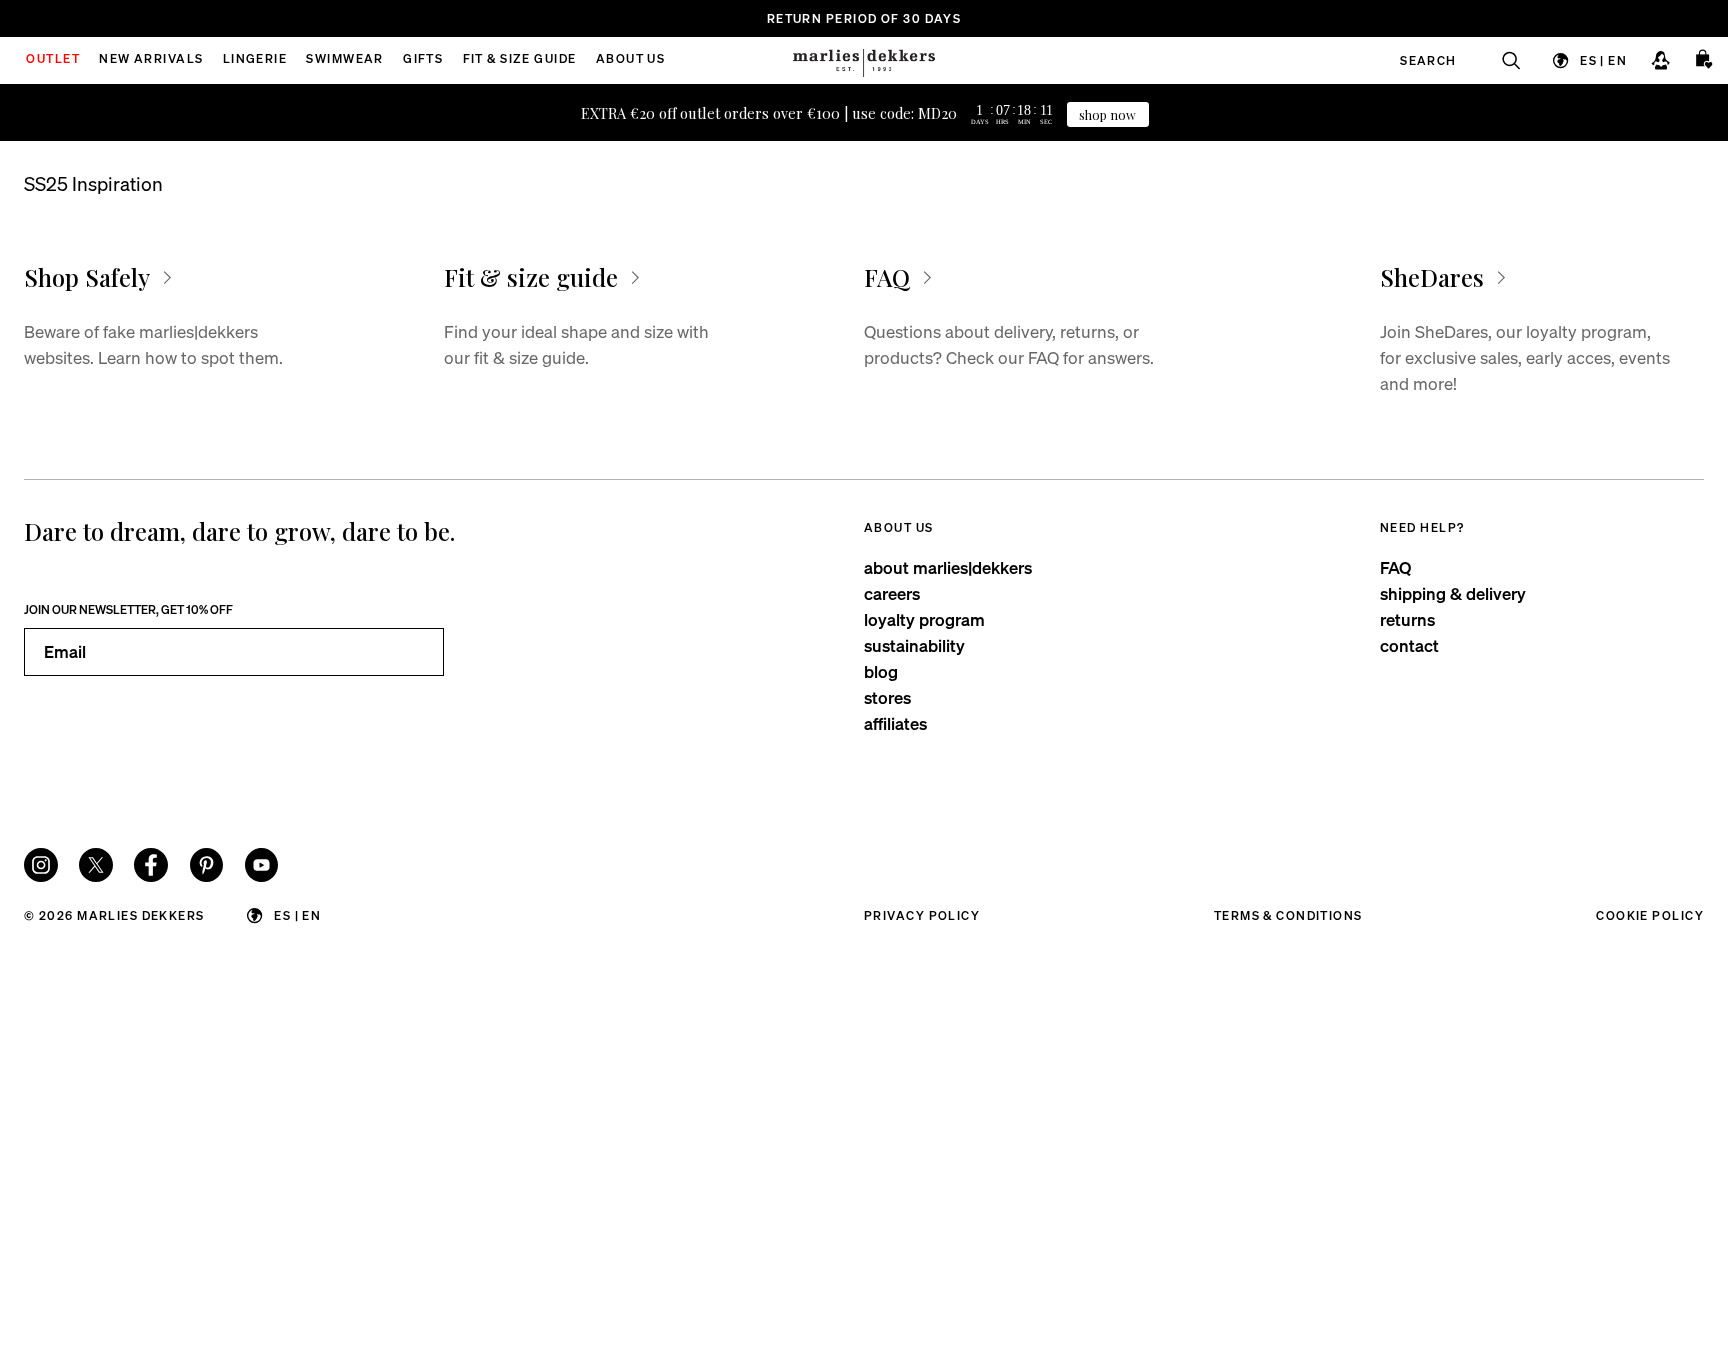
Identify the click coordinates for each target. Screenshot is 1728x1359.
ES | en (1603, 59)
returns (1407, 619)
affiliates (895, 723)
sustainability (914, 645)
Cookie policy (1650, 915)
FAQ (1395, 567)
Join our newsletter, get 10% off (128, 609)
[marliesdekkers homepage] (863, 60)
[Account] (1660, 60)
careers (892, 593)
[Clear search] (1501, 60)
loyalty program (924, 619)
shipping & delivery (1453, 593)
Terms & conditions (1288, 915)
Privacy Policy (922, 915)
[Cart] (1705, 60)
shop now (1107, 114)
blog (881, 671)
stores (887, 697)
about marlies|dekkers (948, 567)
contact (1409, 645)
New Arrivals (151, 60)
